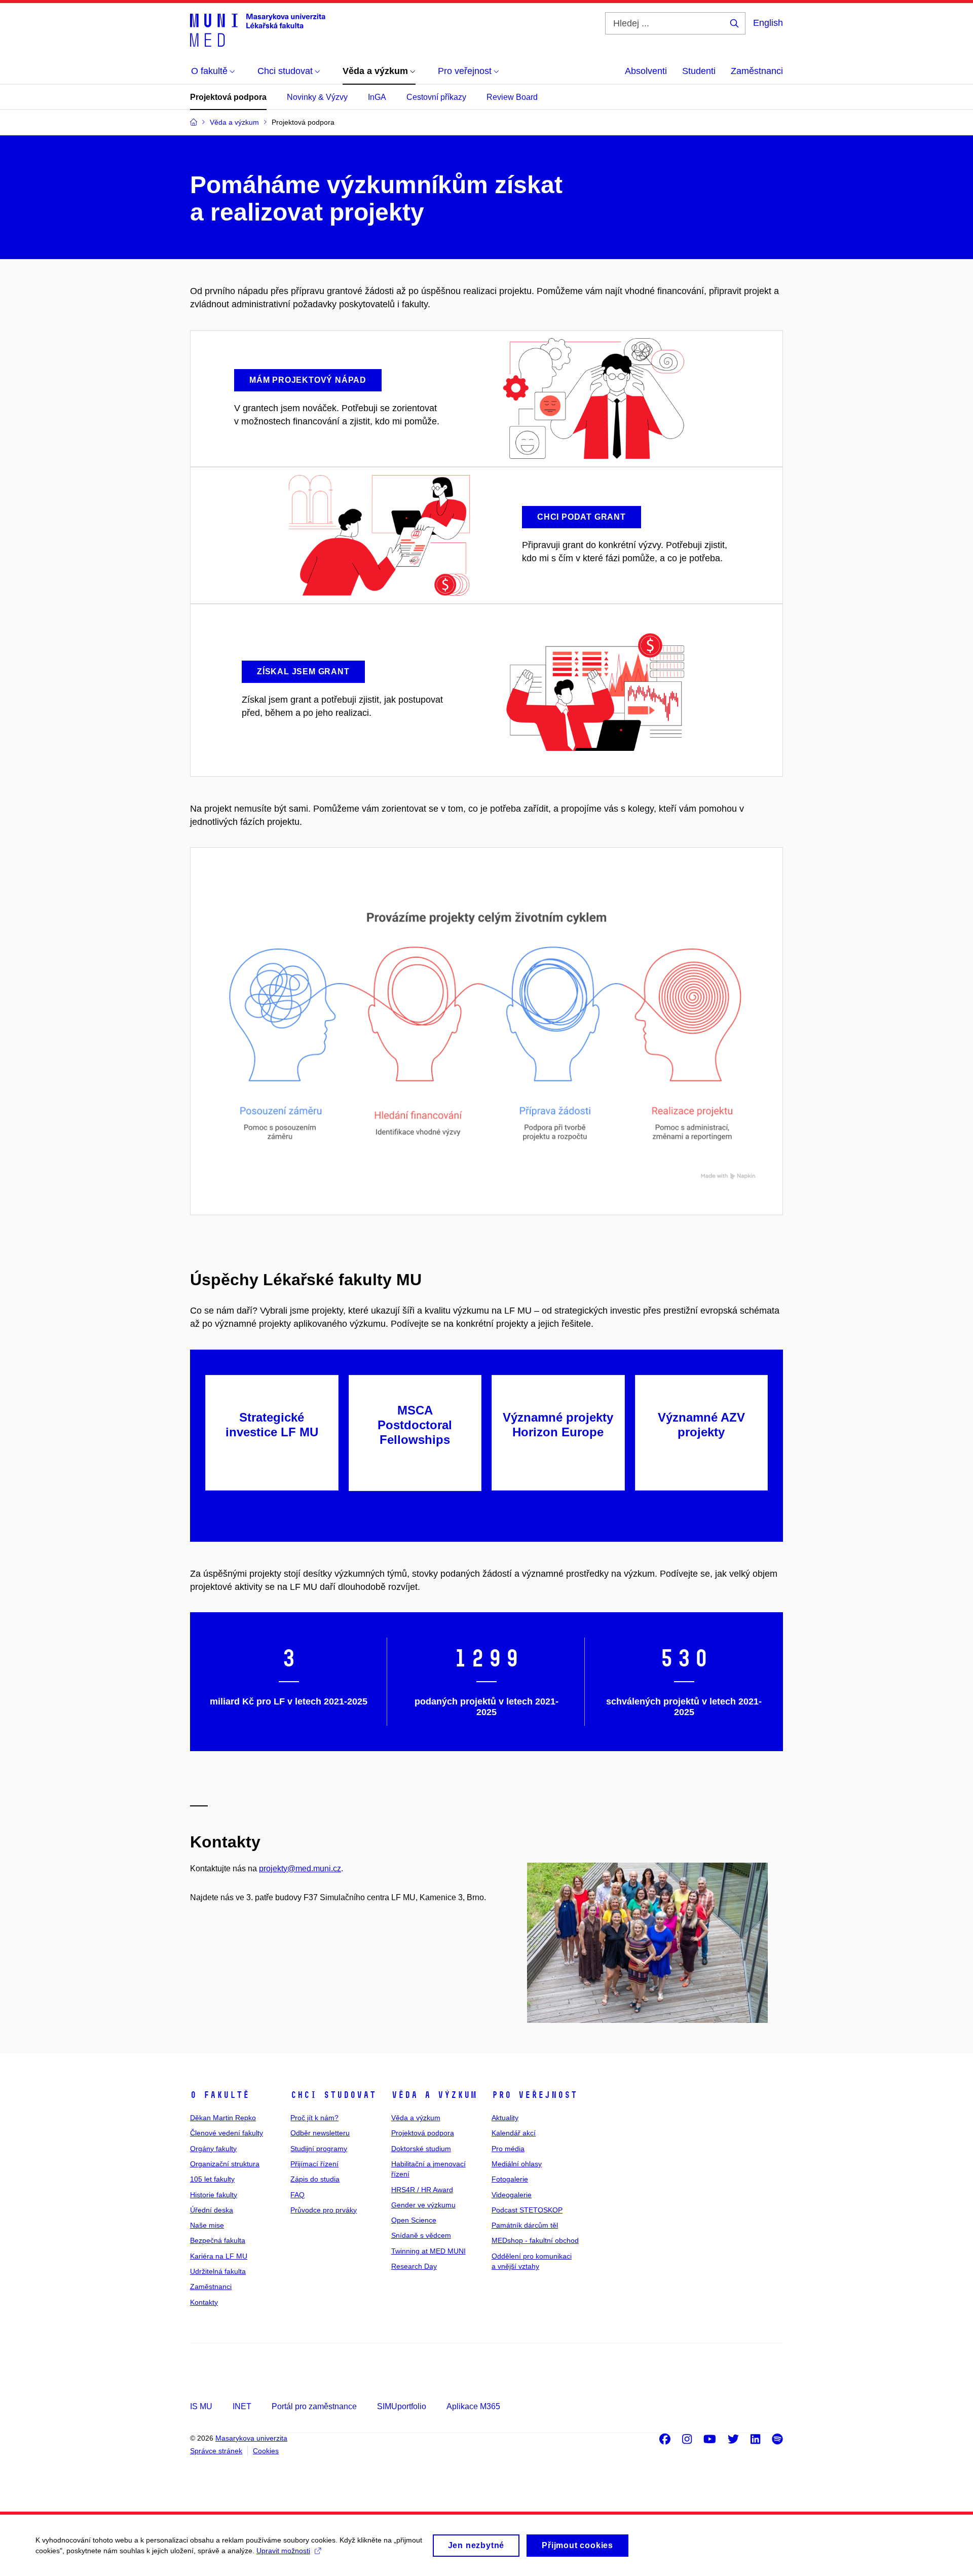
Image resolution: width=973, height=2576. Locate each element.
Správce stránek (216, 2451)
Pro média (508, 2149)
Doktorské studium (421, 2149)
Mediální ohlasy (517, 2164)
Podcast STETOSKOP (527, 2210)
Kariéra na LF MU (219, 2256)
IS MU (201, 2406)
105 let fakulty (212, 2179)
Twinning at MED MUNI (428, 2251)
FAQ (297, 2195)
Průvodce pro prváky (324, 2210)
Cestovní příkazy (436, 97)
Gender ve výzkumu (423, 2205)
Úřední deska (212, 2210)
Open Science (414, 2220)
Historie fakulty (214, 2195)
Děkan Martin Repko (223, 2118)
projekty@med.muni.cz (300, 1868)
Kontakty (204, 2302)
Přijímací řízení (314, 2164)
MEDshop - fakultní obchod (535, 2240)
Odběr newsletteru (320, 2133)
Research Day (414, 2266)
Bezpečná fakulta (218, 2240)
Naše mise (207, 2225)
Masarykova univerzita (251, 2438)
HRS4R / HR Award (422, 2190)
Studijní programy (319, 2149)
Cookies (266, 2451)
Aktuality (505, 2118)
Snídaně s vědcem (421, 2235)
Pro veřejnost (534, 2095)
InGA (377, 97)
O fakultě (220, 2095)
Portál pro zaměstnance (314, 2406)
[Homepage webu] (258, 29)
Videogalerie (512, 2195)
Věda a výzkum (434, 2095)
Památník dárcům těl (525, 2225)
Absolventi (646, 71)
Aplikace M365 (473, 2406)
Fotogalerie (510, 2179)
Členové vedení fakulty (227, 2133)
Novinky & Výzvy (317, 97)
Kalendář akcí (514, 2133)
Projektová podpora (228, 97)
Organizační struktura (225, 2164)
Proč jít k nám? (314, 2118)
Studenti (699, 71)
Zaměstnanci (757, 71)
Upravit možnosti (283, 2551)
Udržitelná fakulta (218, 2271)
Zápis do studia (315, 2179)
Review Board (512, 97)
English (768, 23)
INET (242, 2406)
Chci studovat (333, 2095)
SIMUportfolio (402, 2406)
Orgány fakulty (213, 2149)
